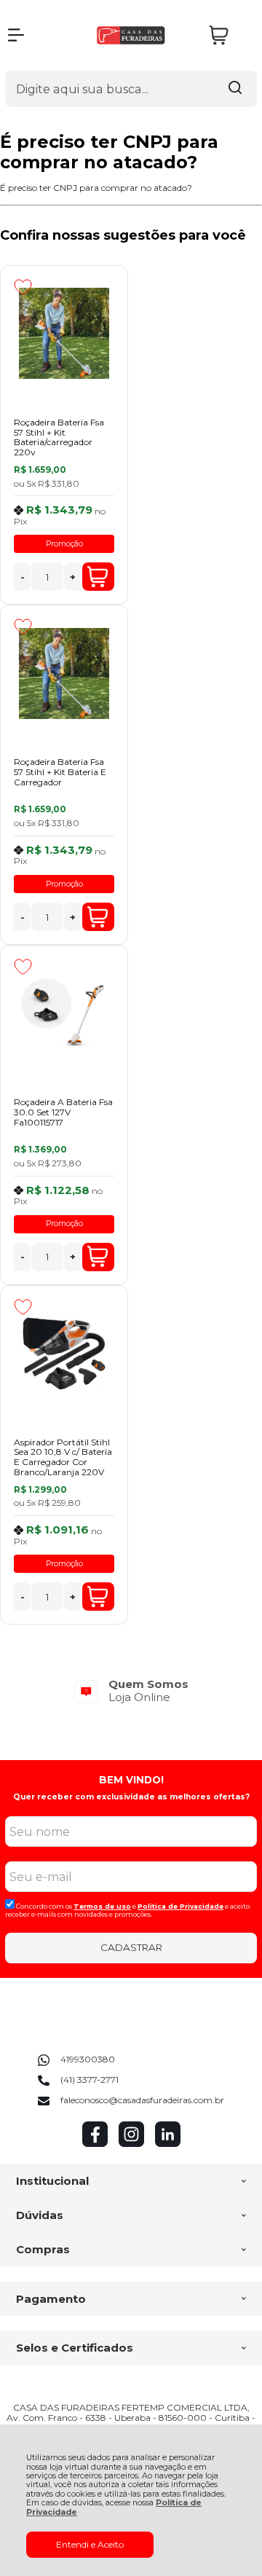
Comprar (98, 577)
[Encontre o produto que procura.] (235, 89)
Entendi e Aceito (90, 2544)
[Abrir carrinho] (229, 35)
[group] (131, 1690)
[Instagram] (131, 2144)
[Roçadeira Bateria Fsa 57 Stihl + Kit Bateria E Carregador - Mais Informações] (64, 673)
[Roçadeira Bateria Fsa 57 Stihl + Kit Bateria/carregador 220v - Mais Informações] (64, 334)
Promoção (64, 544)
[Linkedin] (168, 2144)
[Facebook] (95, 2144)
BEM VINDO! (131, 1780)
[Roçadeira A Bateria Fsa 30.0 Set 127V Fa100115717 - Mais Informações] (64, 1013)
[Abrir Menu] (16, 35)
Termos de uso (102, 1906)
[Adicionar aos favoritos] (23, 287)
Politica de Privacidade (180, 1906)
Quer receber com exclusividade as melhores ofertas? (131, 1797)
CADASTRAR (131, 1947)
